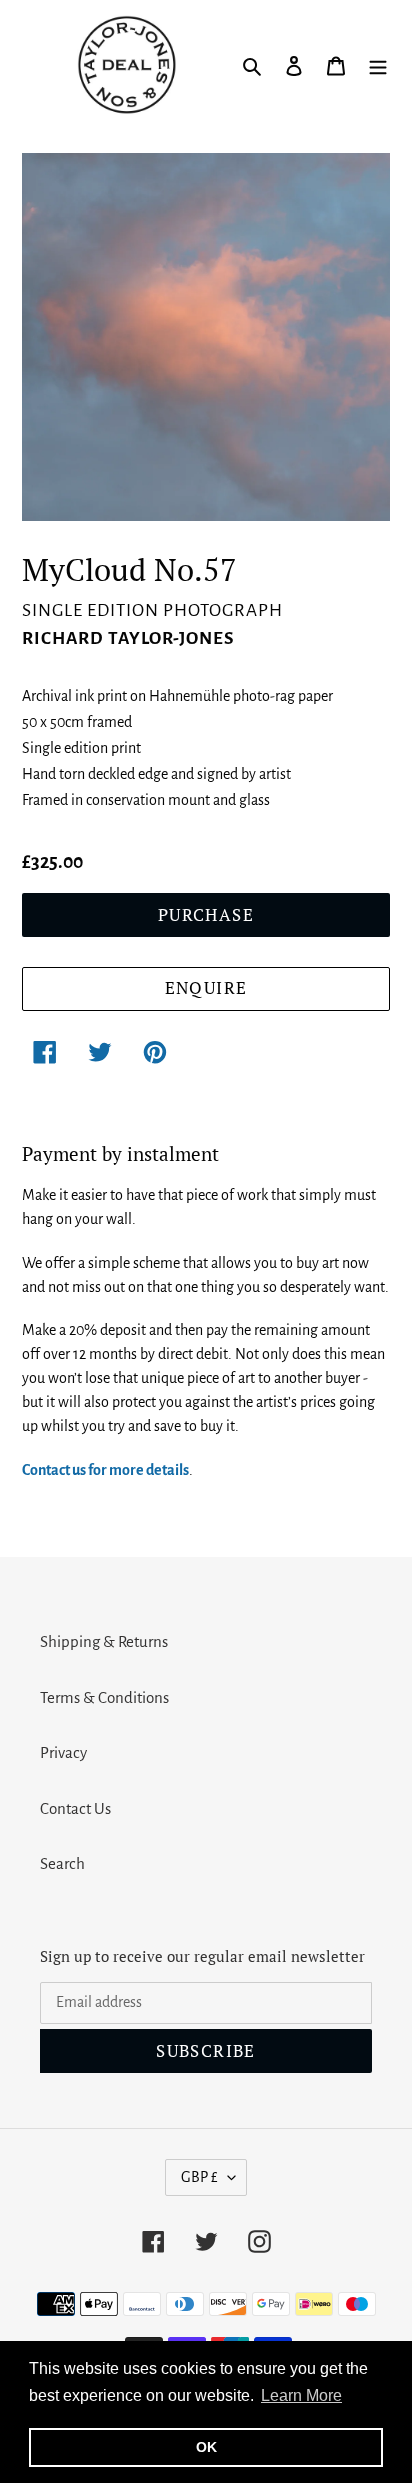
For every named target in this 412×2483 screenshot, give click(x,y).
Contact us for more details (105, 1470)
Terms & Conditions (104, 1697)
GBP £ (199, 2177)
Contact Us (75, 1808)
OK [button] (206, 2447)
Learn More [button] (301, 2395)
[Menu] (378, 65)
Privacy (63, 1752)
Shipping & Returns (104, 1641)
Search (62, 1863)
